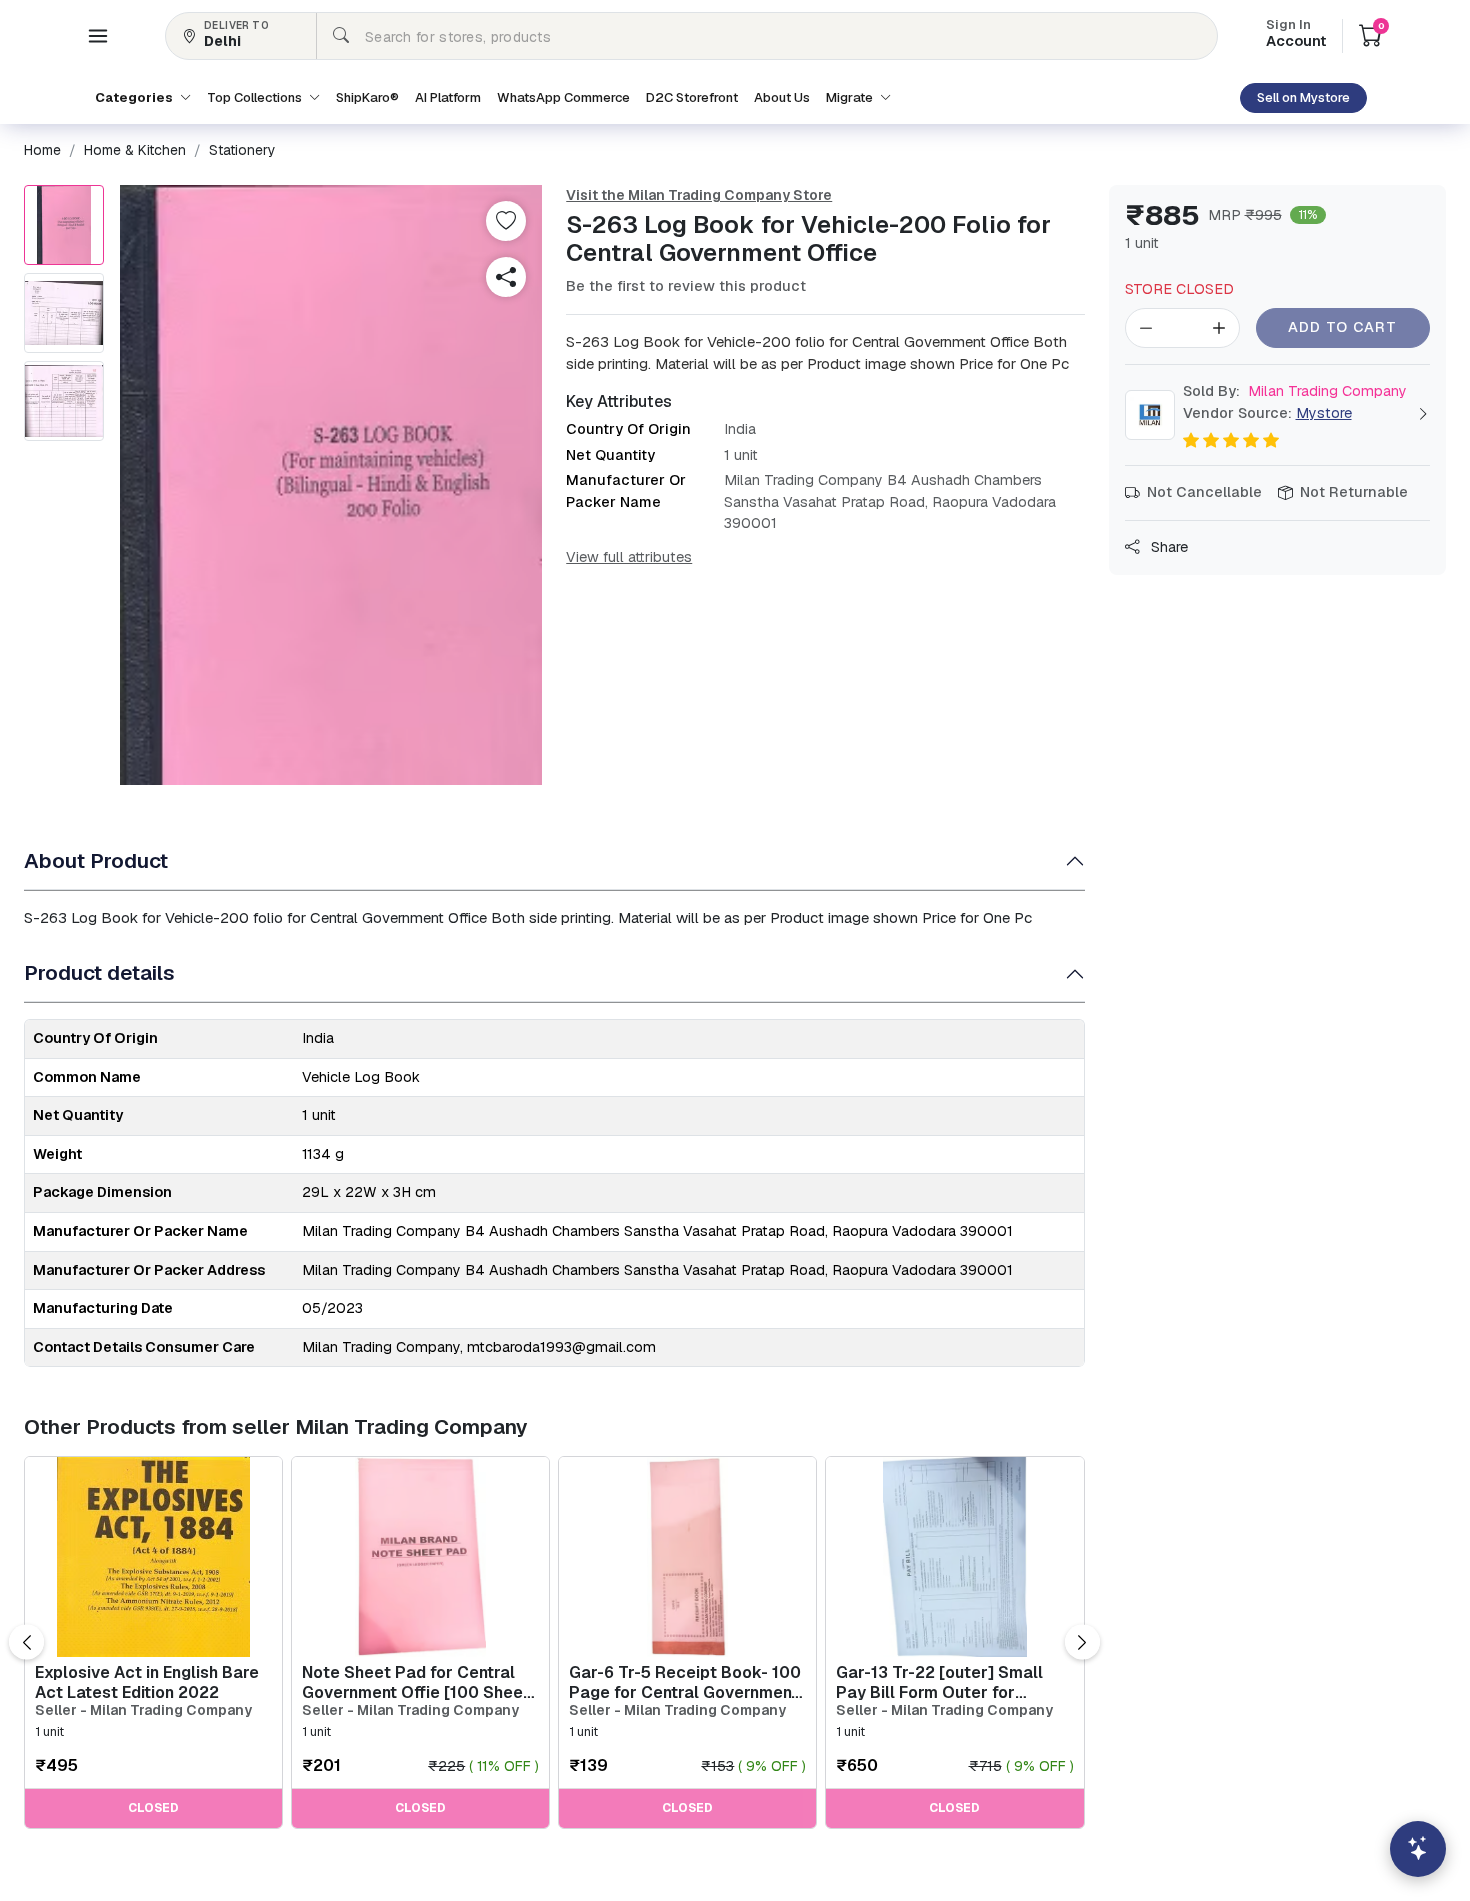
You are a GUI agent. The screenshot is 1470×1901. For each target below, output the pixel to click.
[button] (98, 36)
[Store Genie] (1418, 1849)
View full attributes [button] (629, 557)
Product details (99, 972)
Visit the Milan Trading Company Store (699, 195)
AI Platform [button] (448, 97)
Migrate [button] (851, 97)
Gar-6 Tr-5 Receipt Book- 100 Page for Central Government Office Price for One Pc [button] (685, 1682)
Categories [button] (135, 97)
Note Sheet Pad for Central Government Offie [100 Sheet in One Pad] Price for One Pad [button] (419, 1682)
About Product (96, 860)
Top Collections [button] (256, 97)
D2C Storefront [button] (692, 97)
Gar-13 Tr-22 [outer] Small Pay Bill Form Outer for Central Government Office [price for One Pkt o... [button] (941, 1682)
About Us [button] (782, 97)
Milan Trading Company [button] (1295, 391)
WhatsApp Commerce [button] (563, 97)
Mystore (1324, 413)
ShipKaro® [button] (367, 97)
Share (1167, 547)
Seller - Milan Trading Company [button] (143, 1710)
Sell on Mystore (1303, 97)
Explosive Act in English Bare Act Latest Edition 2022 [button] (147, 1682)
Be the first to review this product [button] (686, 286)
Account (1296, 35)
